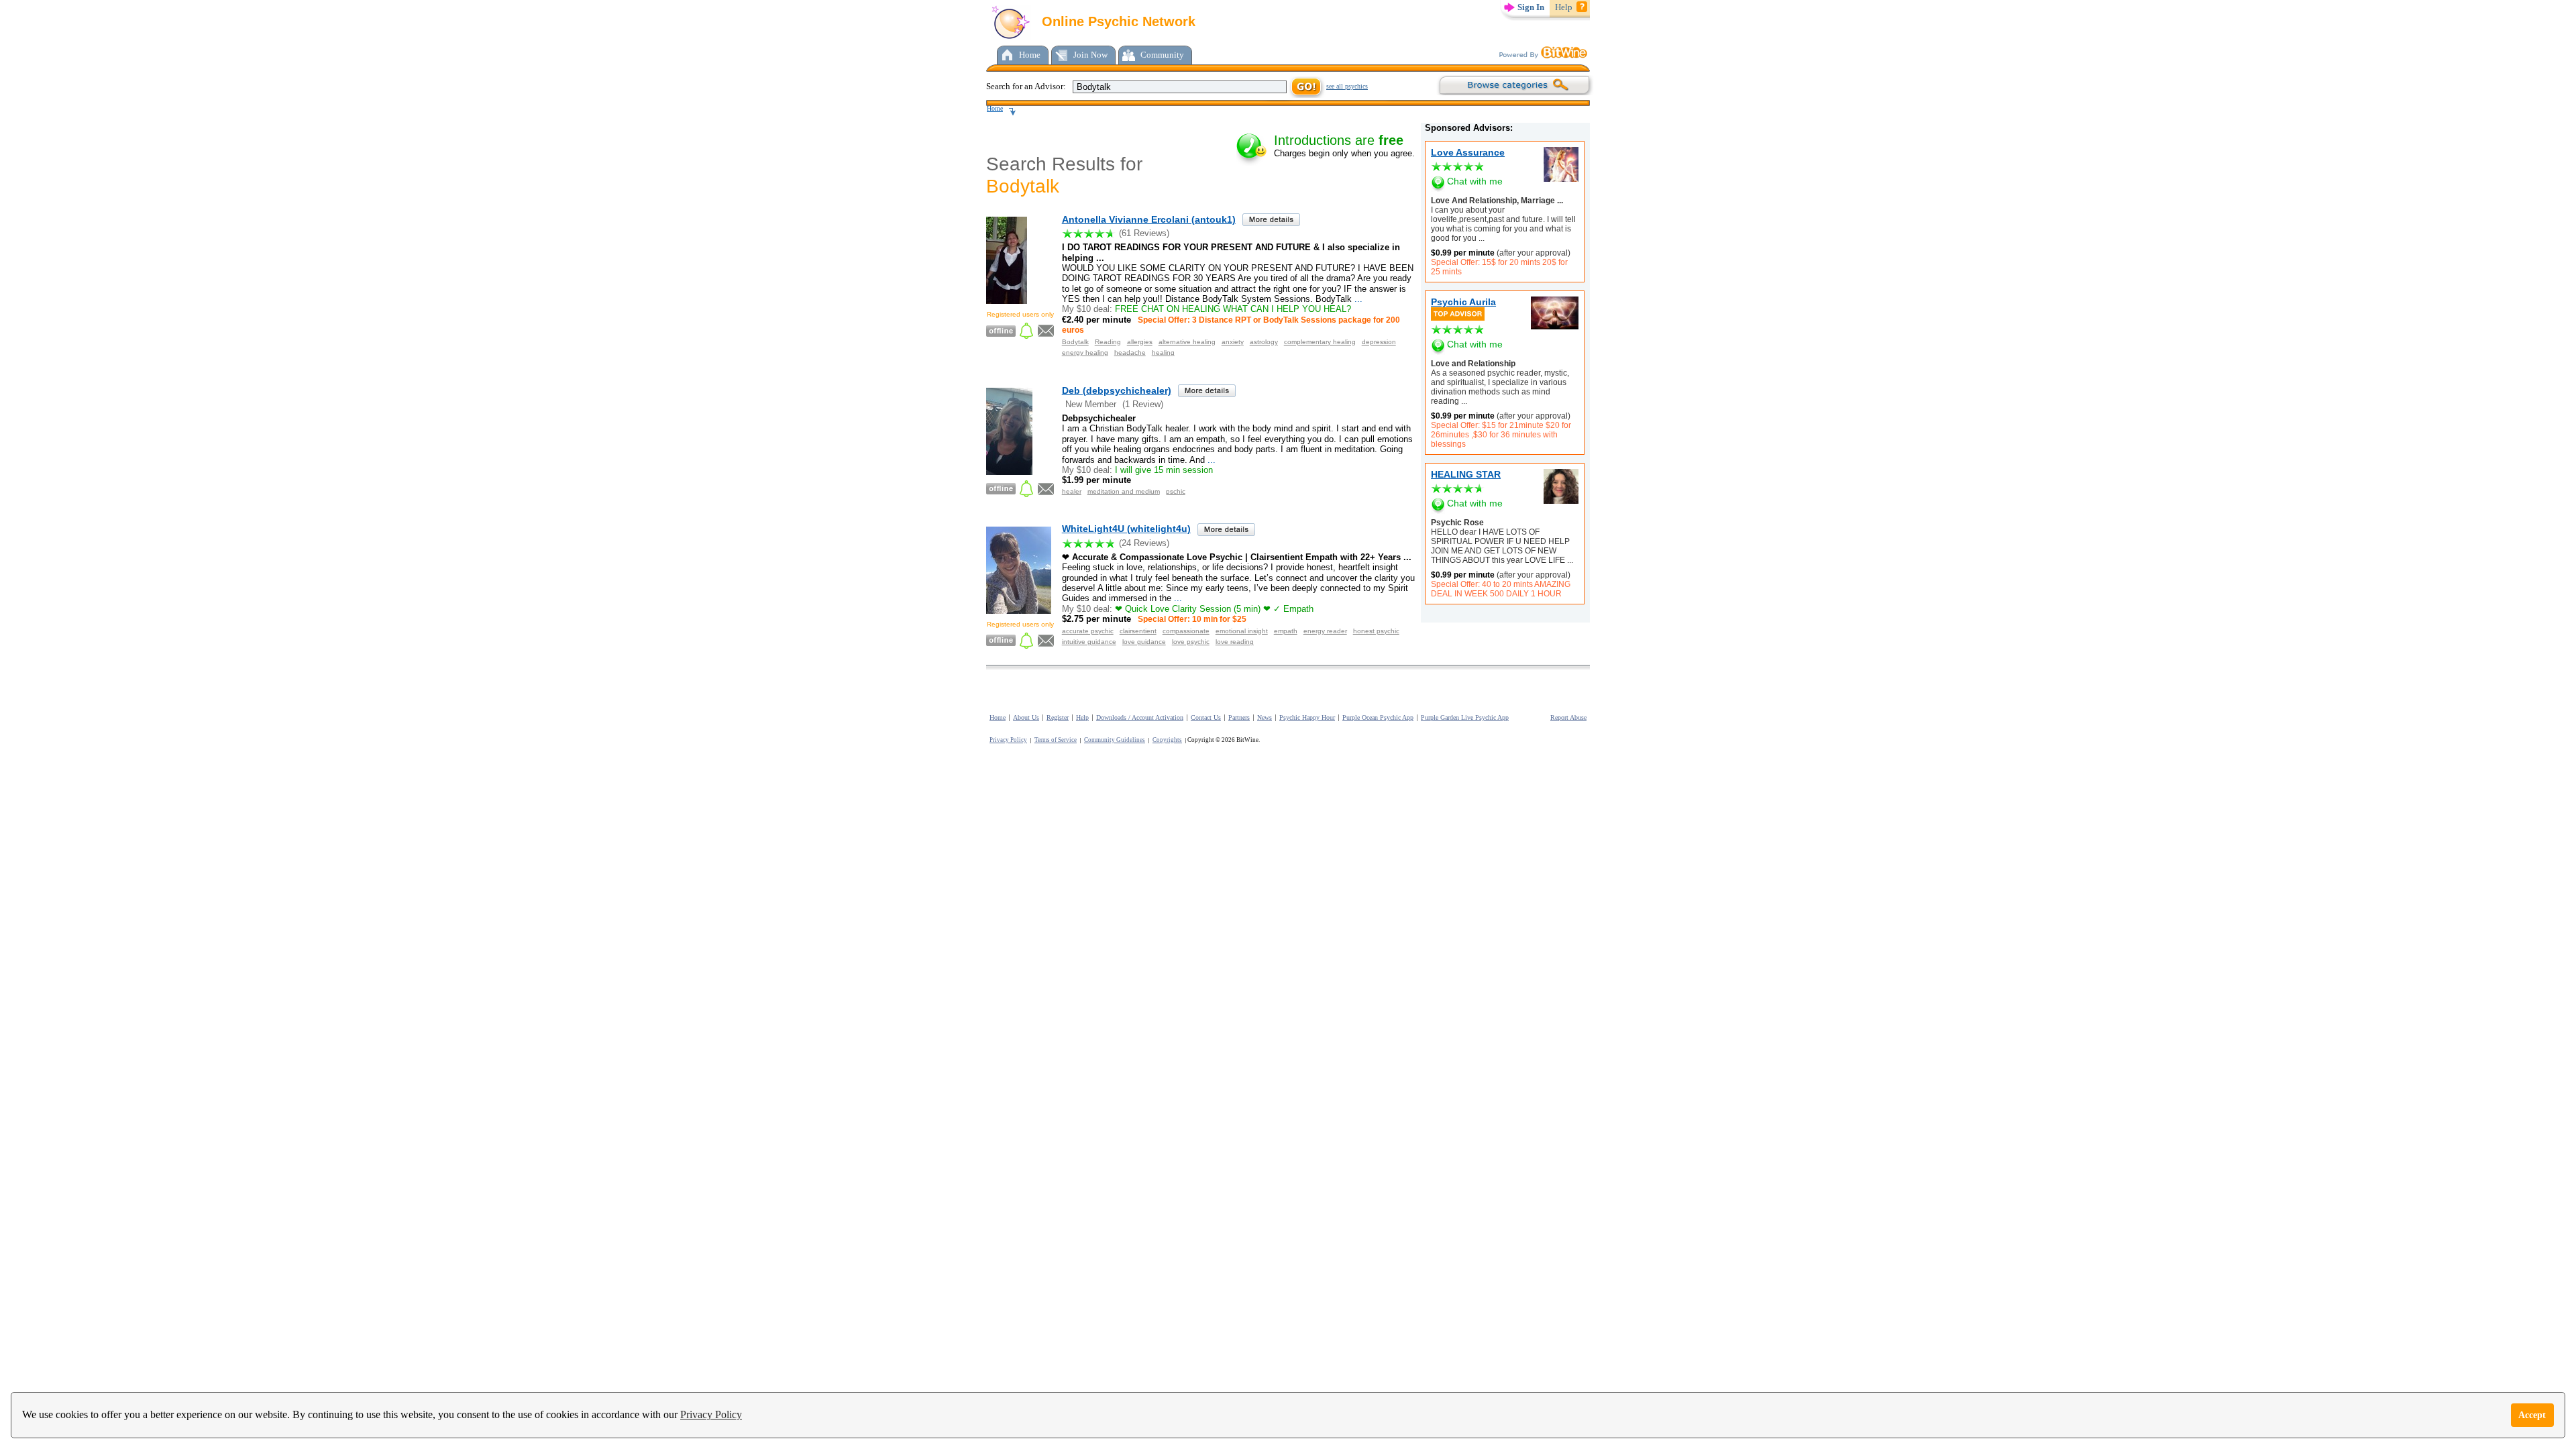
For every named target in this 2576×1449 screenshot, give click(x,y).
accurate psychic (1088, 631)
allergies (1140, 342)
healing (1163, 353)
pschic (1176, 491)
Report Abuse (1568, 717)
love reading (1235, 642)
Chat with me (1475, 181)
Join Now (1090, 55)
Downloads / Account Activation (1140, 717)
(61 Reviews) (1144, 233)
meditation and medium (1124, 491)
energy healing (1085, 353)
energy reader (1325, 631)
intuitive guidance (1089, 642)
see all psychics (1347, 86)
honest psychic (1376, 631)
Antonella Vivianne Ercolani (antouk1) (1149, 219)
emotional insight (1242, 631)
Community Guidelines (1115, 740)
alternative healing (1187, 342)
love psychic (1191, 642)
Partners (1239, 717)
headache (1130, 353)
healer (1072, 491)
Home (1030, 55)
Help (1564, 7)
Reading (1108, 342)
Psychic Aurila (1463, 302)
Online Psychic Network (1117, 21)
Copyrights (1167, 740)
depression (1379, 342)
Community (1162, 55)
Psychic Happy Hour (1307, 717)
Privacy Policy (711, 1414)
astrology (1264, 342)
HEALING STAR (1466, 474)
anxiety (1233, 342)
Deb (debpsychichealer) (1117, 390)
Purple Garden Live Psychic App (1465, 717)
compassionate (1186, 631)
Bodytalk (1075, 342)
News (1265, 717)
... (1481, 238)
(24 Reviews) (1144, 543)
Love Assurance (1468, 152)
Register (1058, 717)
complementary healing (1320, 342)
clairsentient (1138, 631)
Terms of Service (1056, 740)
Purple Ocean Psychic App (1378, 717)
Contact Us (1206, 717)
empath (1286, 631)
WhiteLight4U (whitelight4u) (1126, 529)
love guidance (1144, 642)
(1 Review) (1143, 404)
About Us (1026, 717)
